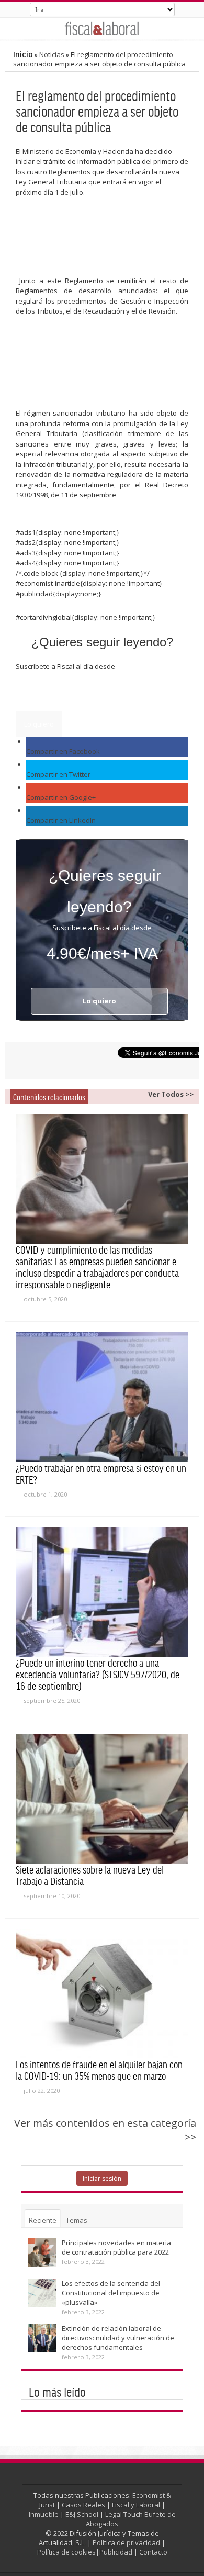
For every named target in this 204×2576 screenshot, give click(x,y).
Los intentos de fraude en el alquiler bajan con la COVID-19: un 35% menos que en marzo (99, 2070)
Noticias (52, 54)
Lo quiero (39, 724)
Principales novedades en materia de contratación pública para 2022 (116, 2247)
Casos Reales (83, 2505)
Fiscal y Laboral (136, 2505)
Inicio (23, 54)
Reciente (43, 2220)
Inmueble (44, 2514)
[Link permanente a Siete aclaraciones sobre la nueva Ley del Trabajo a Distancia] (102, 1799)
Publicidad (116, 2552)
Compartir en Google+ (61, 797)
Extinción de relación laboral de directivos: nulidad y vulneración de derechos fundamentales (118, 2338)
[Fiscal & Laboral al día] (102, 28)
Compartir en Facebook (63, 751)
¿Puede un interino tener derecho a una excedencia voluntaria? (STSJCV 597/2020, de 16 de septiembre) (98, 1674)
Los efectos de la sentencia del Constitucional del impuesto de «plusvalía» (111, 2293)
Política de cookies (66, 2552)
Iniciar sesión (102, 2178)
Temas (77, 2220)
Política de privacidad (126, 2542)
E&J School (82, 2514)
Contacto (153, 2552)
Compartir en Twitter (58, 774)
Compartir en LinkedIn (61, 820)
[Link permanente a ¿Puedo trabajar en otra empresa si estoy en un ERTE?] (102, 1397)
